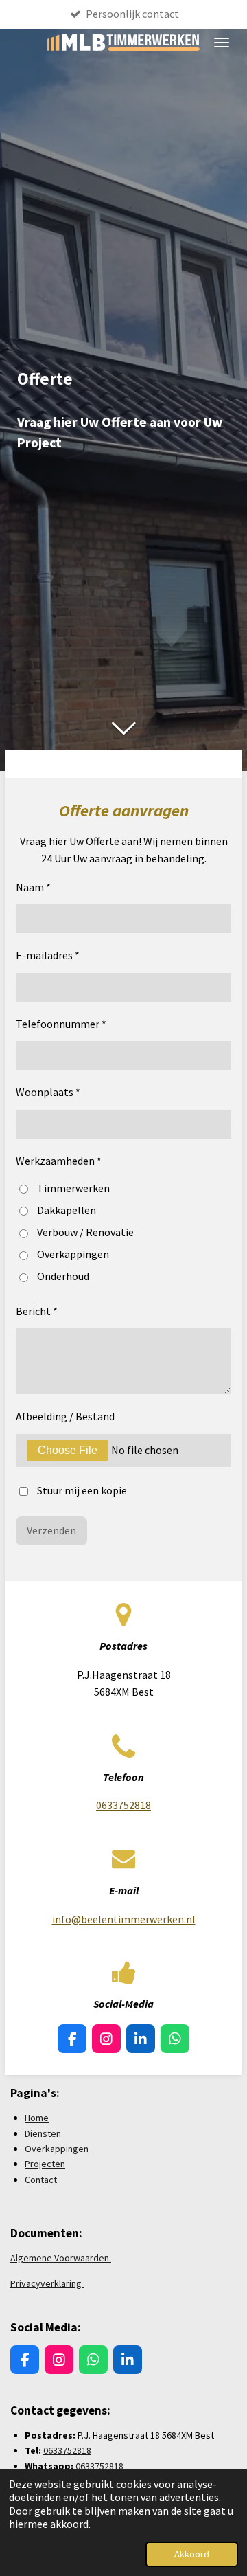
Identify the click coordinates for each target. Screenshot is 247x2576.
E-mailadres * (48, 955)
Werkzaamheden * (59, 1161)
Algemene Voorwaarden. (61, 2258)
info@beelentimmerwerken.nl (124, 1919)
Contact (41, 2180)
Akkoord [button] (192, 2554)
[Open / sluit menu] (222, 43)
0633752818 (123, 1805)
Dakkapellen (67, 1210)
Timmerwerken (73, 1188)
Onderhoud (63, 1276)
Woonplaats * (48, 1092)
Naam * (33, 887)
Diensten (43, 2133)
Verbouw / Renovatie (85, 1232)
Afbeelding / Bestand (65, 1416)
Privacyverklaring (47, 2283)
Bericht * (37, 1311)
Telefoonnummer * (61, 1024)
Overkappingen (73, 1254)
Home (37, 2118)
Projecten (45, 2164)
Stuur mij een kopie (82, 1490)
